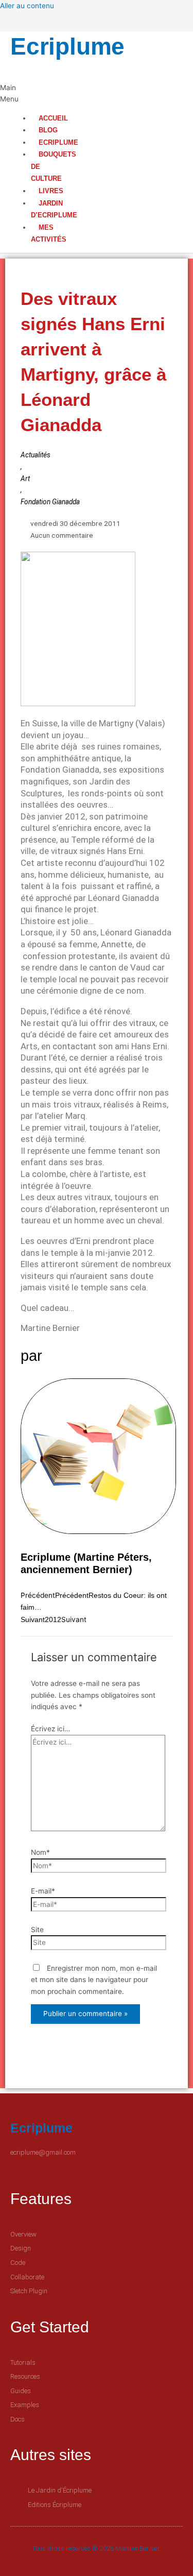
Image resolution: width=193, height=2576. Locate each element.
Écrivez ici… (50, 1729)
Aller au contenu (27, 6)
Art (25, 479)
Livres (51, 191)
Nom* (40, 1852)
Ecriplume (67, 46)
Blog (48, 130)
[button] (6, 93)
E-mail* (43, 1891)
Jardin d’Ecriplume (54, 209)
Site (37, 1930)
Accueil (53, 118)
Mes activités (49, 234)
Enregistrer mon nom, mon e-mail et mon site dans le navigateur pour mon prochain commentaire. (94, 1980)
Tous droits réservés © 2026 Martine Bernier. (97, 2548)
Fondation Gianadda (50, 502)
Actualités (36, 455)
